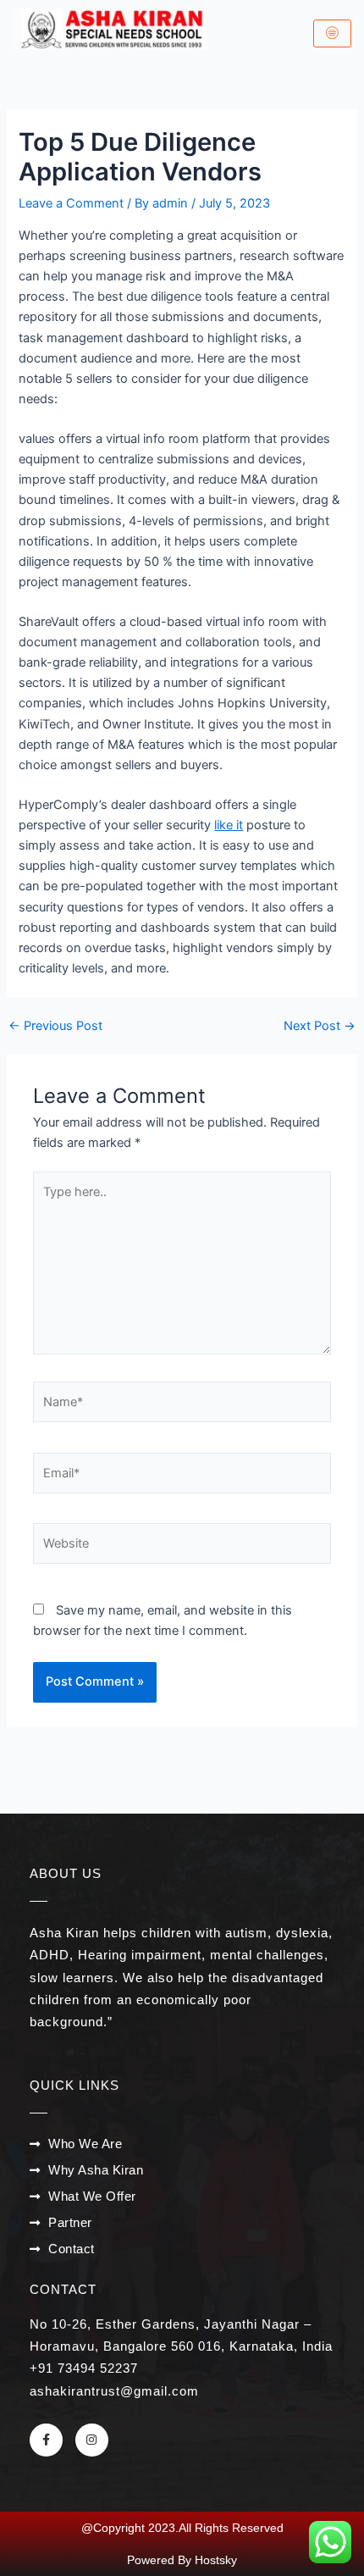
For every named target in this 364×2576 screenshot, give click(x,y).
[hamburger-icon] (332, 34)
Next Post (320, 1026)
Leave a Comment (71, 203)
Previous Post (55, 1026)
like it (229, 825)
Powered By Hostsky (182, 2560)
